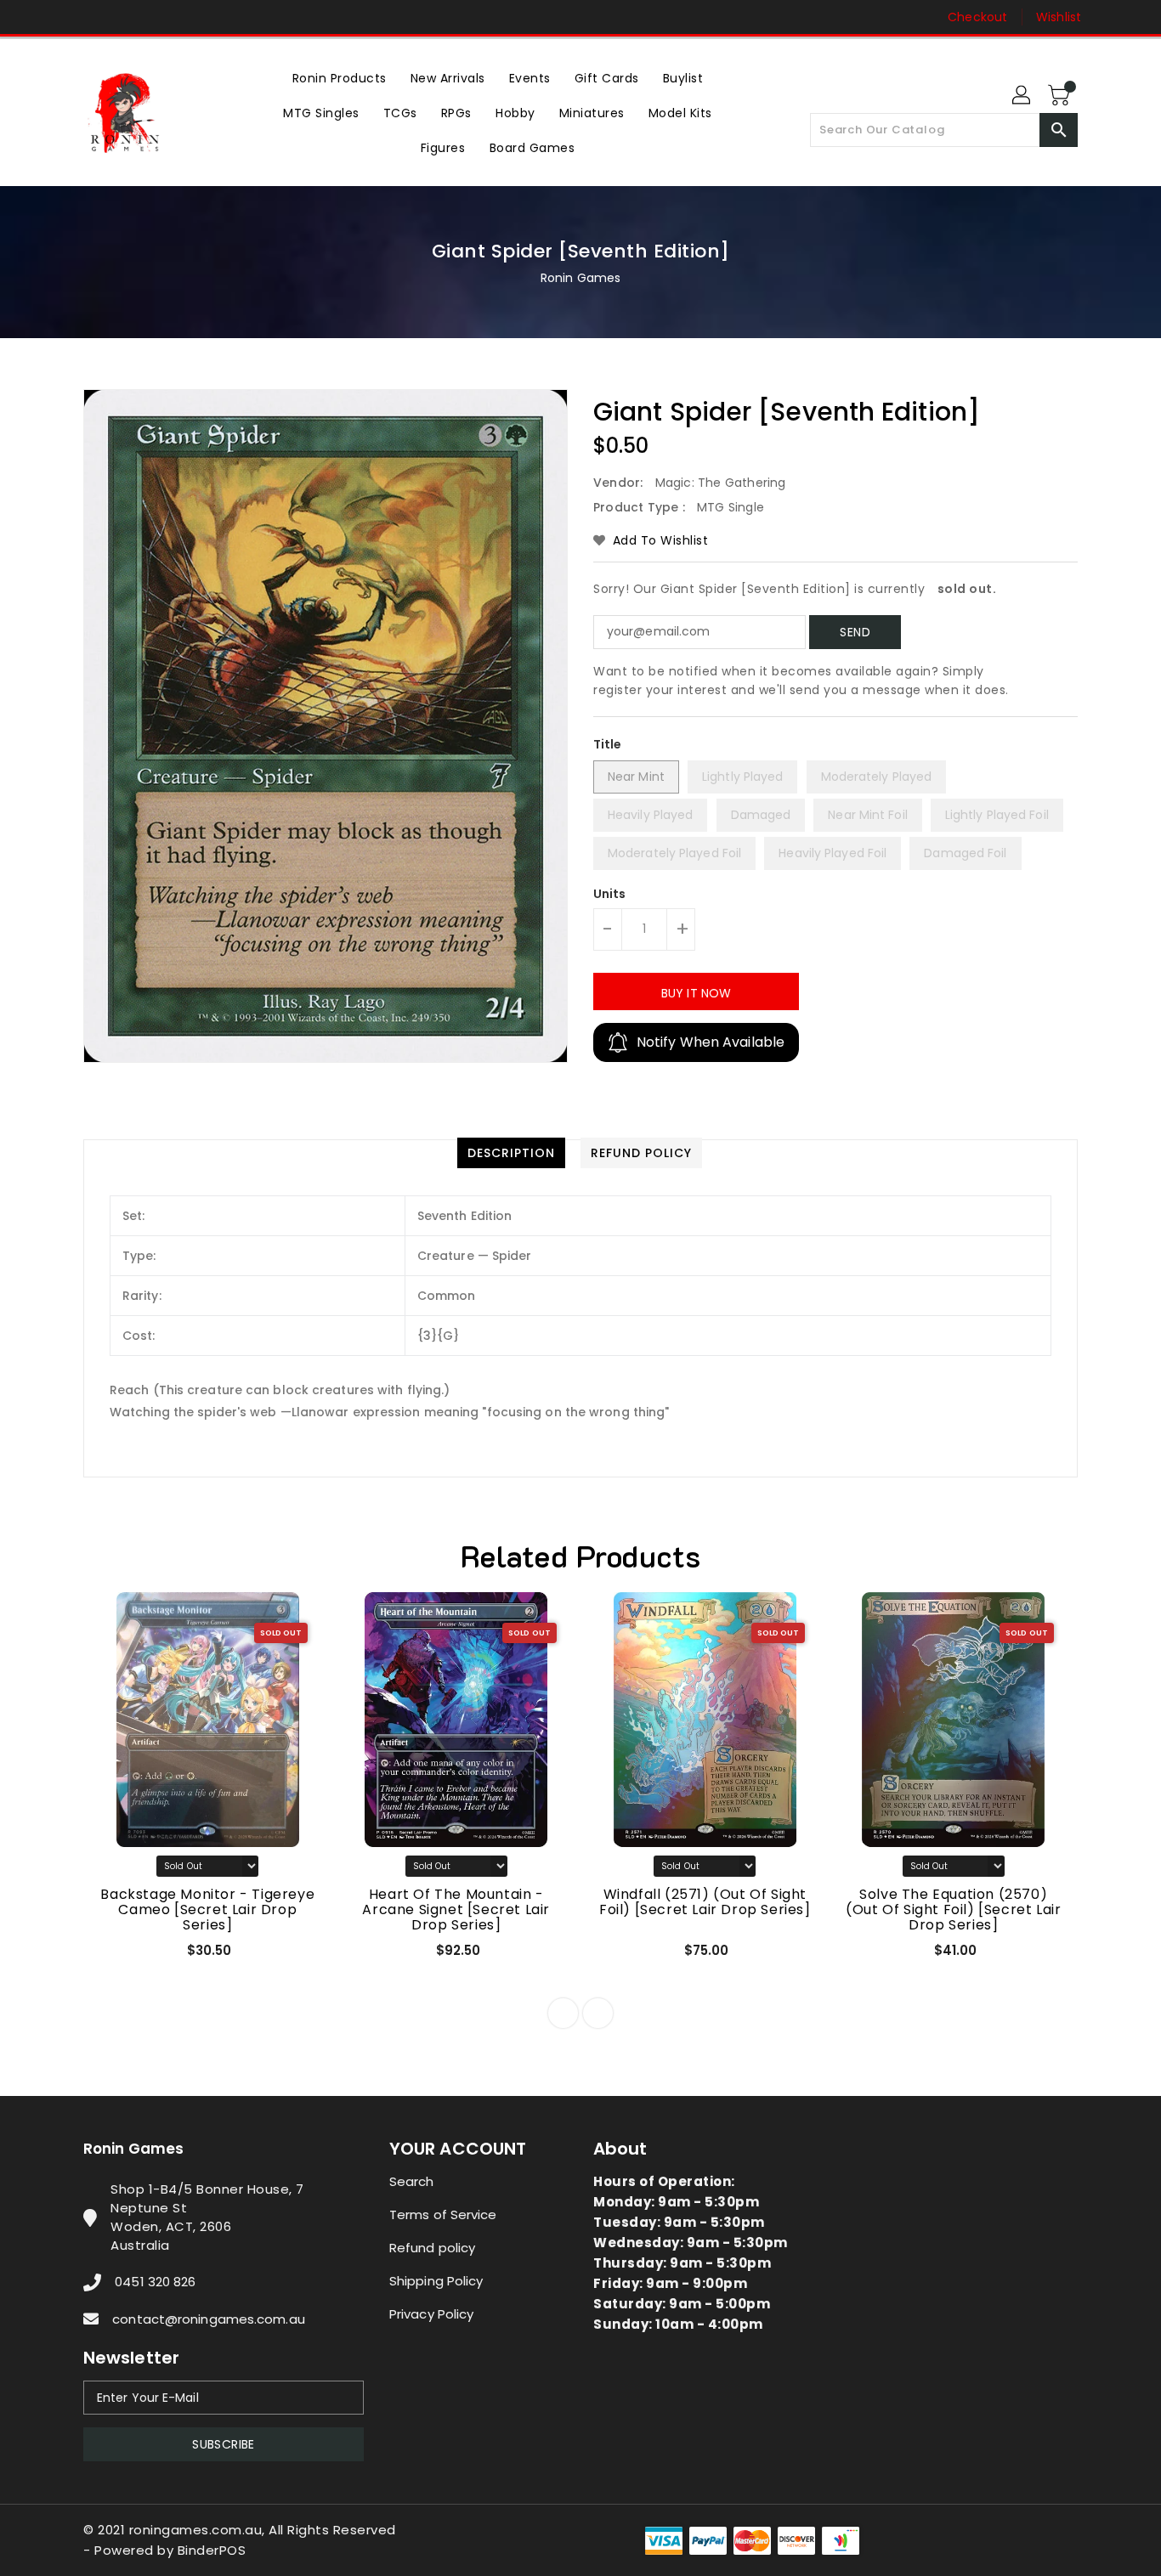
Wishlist (1059, 17)
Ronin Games (580, 278)
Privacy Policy (431, 2314)
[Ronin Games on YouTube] (124, 17)
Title (608, 744)
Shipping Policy (436, 2281)
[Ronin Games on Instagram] (92, 17)
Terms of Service (443, 2214)
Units (610, 894)
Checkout (977, 17)
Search (412, 2181)
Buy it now (696, 993)
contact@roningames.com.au (209, 2319)
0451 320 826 (155, 2282)
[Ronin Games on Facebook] (59, 17)
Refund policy (432, 2248)
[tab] (511, 1153)
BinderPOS (212, 2550)
